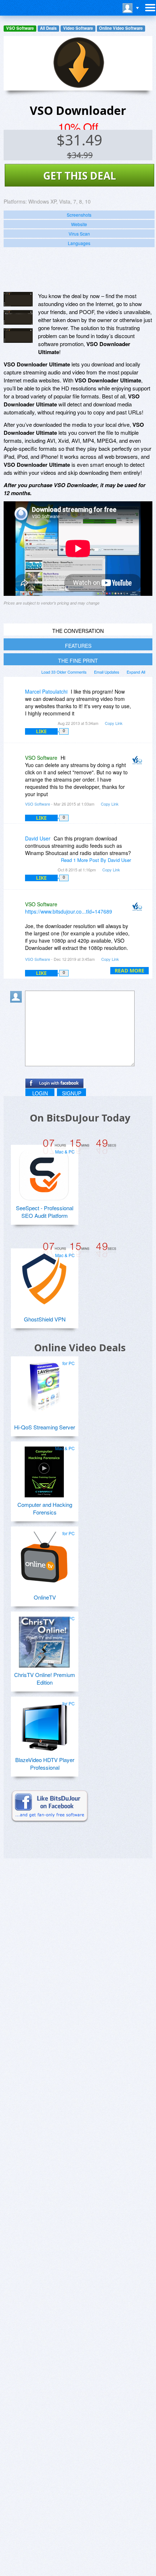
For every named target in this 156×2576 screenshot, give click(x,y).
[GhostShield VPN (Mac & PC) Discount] (44, 1276)
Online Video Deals (80, 1347)
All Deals (48, 28)
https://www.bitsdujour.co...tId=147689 (69, 911)
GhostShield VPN (45, 1319)
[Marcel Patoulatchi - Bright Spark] (17, 697)
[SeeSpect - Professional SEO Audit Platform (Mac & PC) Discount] (44, 1172)
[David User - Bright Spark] (17, 844)
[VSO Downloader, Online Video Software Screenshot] (18, 336)
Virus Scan (79, 234)
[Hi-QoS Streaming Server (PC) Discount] (44, 1384)
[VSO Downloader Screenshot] (18, 299)
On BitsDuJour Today (80, 1118)
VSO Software (20, 28)
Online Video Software (121, 28)
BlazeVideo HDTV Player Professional (45, 1764)
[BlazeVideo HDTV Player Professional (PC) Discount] (44, 1724)
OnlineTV (45, 1597)
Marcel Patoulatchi (46, 691)
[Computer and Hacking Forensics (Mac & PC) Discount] (44, 1469)
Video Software (78, 28)
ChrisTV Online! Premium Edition (45, 1678)
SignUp (72, 1093)
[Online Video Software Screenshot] (18, 317)
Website (79, 224)
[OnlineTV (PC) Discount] (44, 1554)
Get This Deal (80, 176)
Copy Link (114, 723)
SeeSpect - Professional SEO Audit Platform (45, 1212)
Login (40, 1093)
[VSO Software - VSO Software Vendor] (139, 763)
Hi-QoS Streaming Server (45, 1427)
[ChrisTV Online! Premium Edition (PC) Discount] (44, 1639)
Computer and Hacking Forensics (45, 1508)
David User (38, 838)
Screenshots (79, 215)
